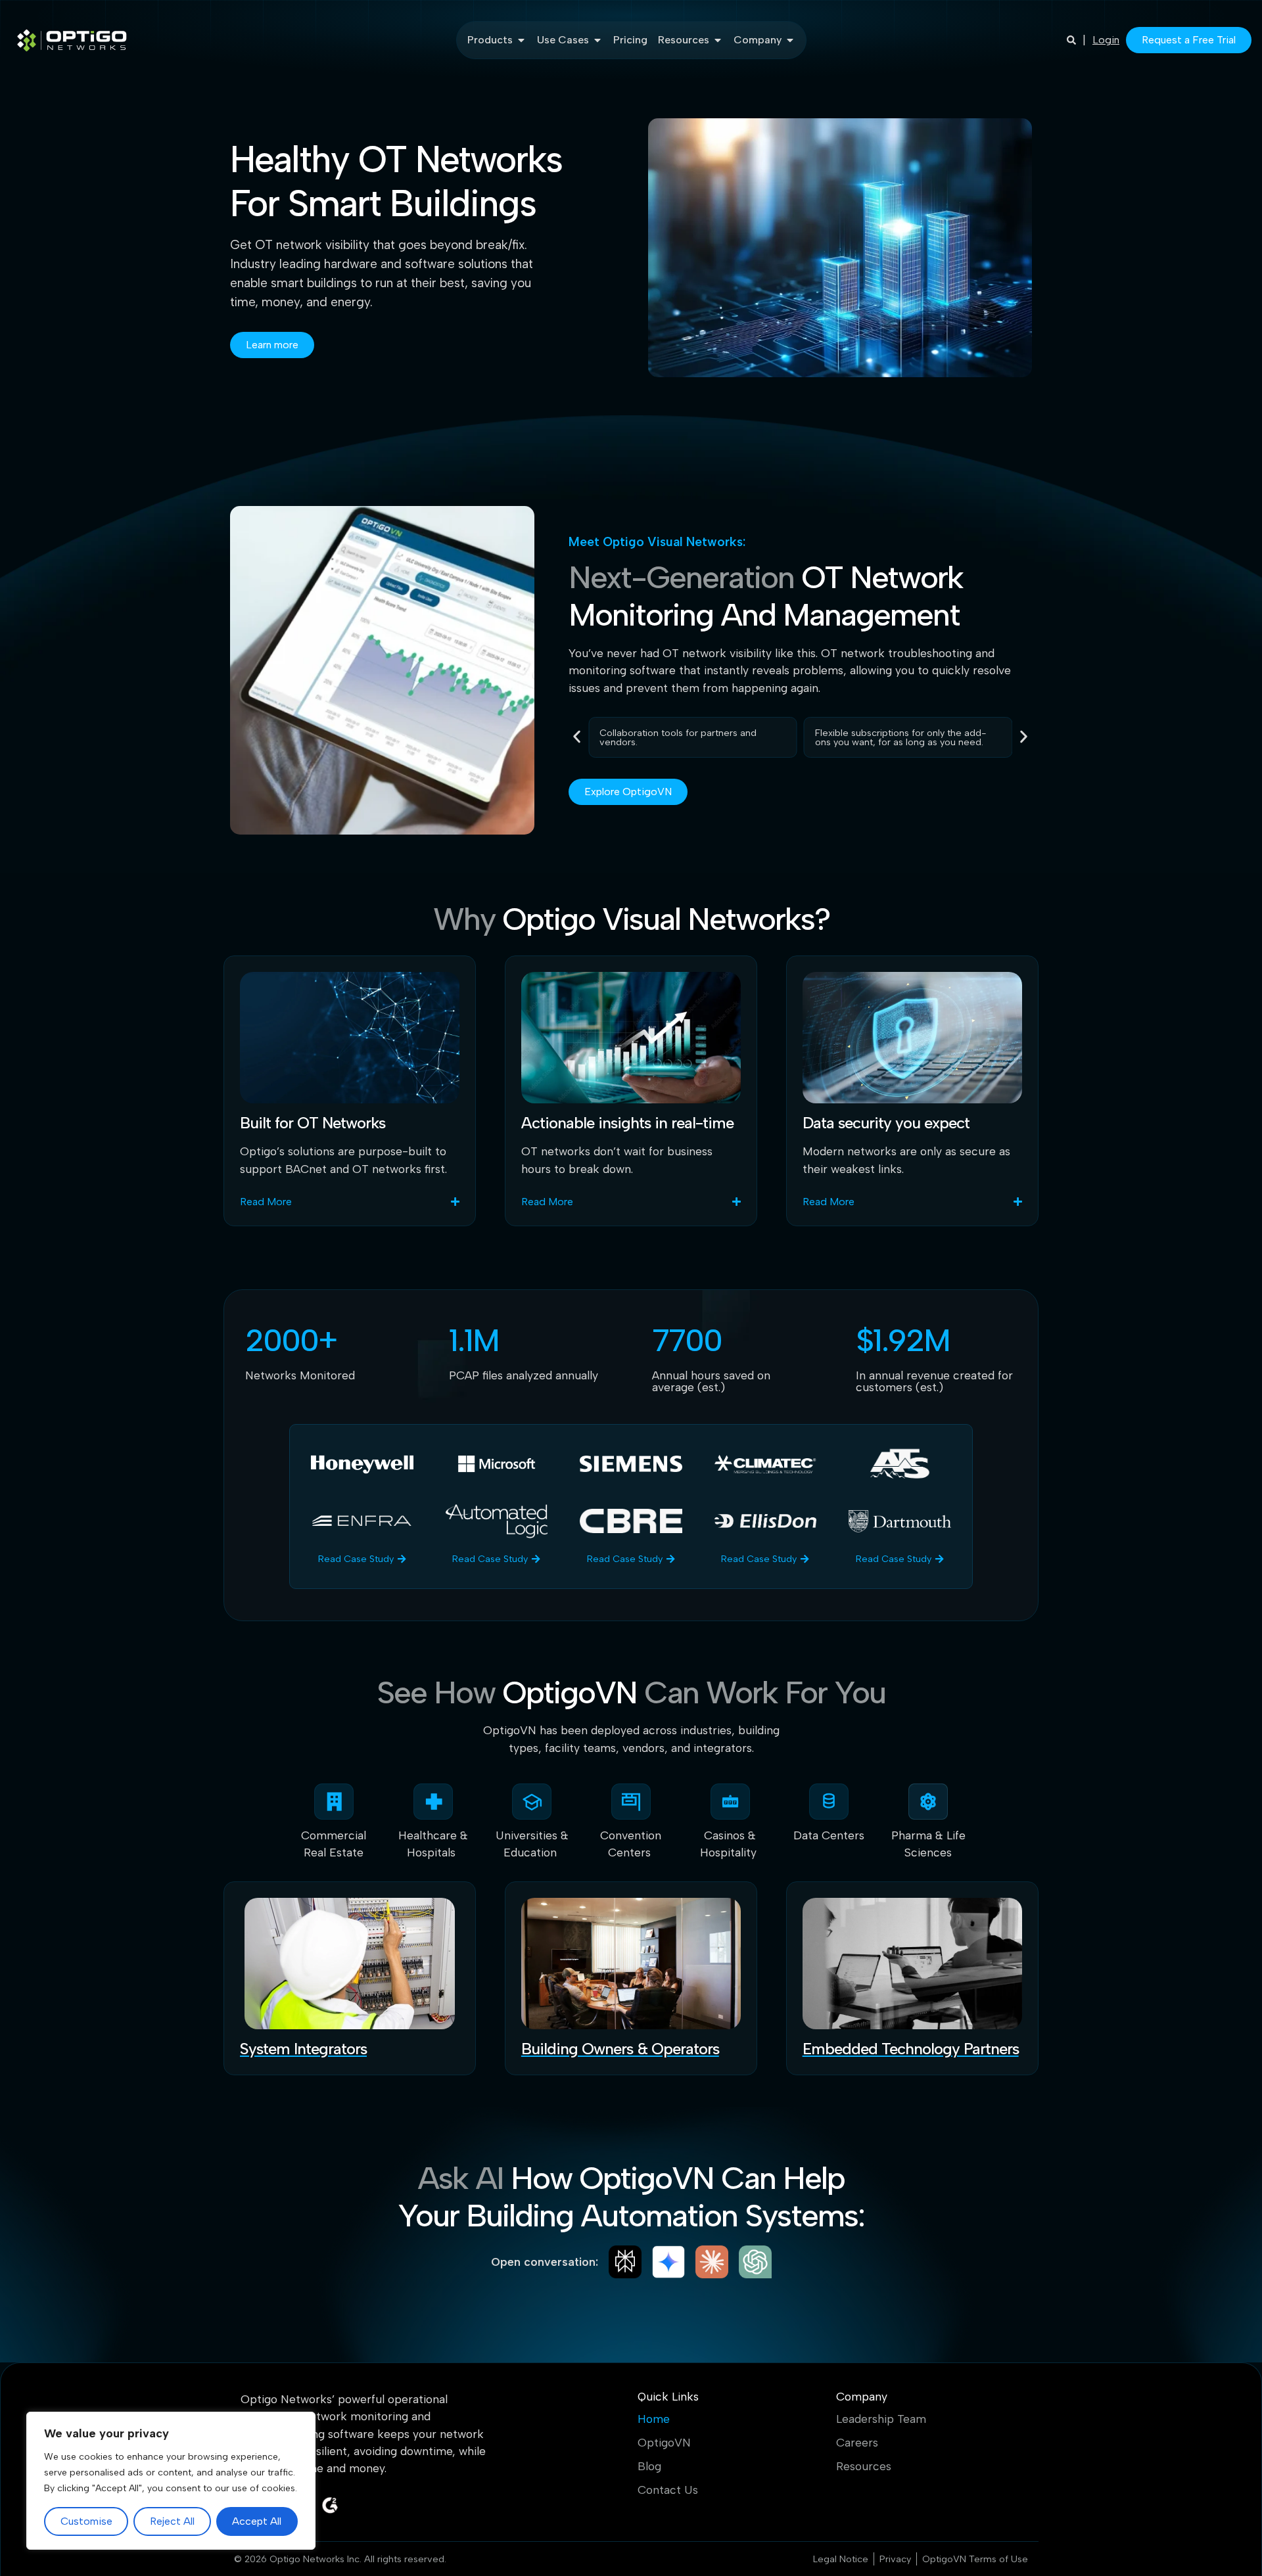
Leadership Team (881, 2419)
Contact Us (668, 2490)
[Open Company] (790, 40)
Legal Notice (841, 2559)
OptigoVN (664, 2443)
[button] (577, 736)
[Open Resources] (718, 40)
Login (1106, 40)
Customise (86, 2521)
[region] (171, 2481)
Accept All (257, 2521)
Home (654, 2419)
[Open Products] (521, 40)
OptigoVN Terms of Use (975, 2559)
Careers (857, 2443)
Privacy (895, 2559)
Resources (864, 2466)
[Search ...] (1071, 40)
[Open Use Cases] (597, 40)
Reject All (172, 2521)
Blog (649, 2466)
